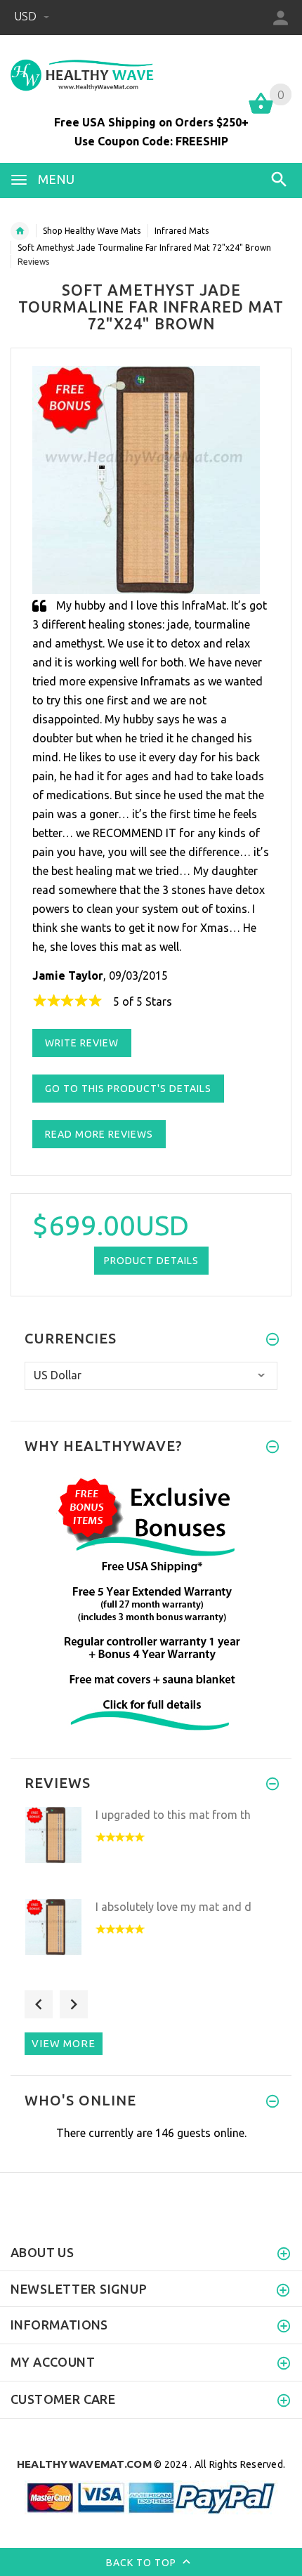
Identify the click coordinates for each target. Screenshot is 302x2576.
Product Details (151, 1261)
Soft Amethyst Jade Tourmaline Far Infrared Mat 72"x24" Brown (144, 248)
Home (20, 231)
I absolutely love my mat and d (173, 1907)
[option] (151, 1849)
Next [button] (74, 2004)
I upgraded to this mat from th (173, 1815)
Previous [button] (39, 2004)
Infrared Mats (182, 231)
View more (64, 2043)
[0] (261, 112)
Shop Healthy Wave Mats (92, 231)
